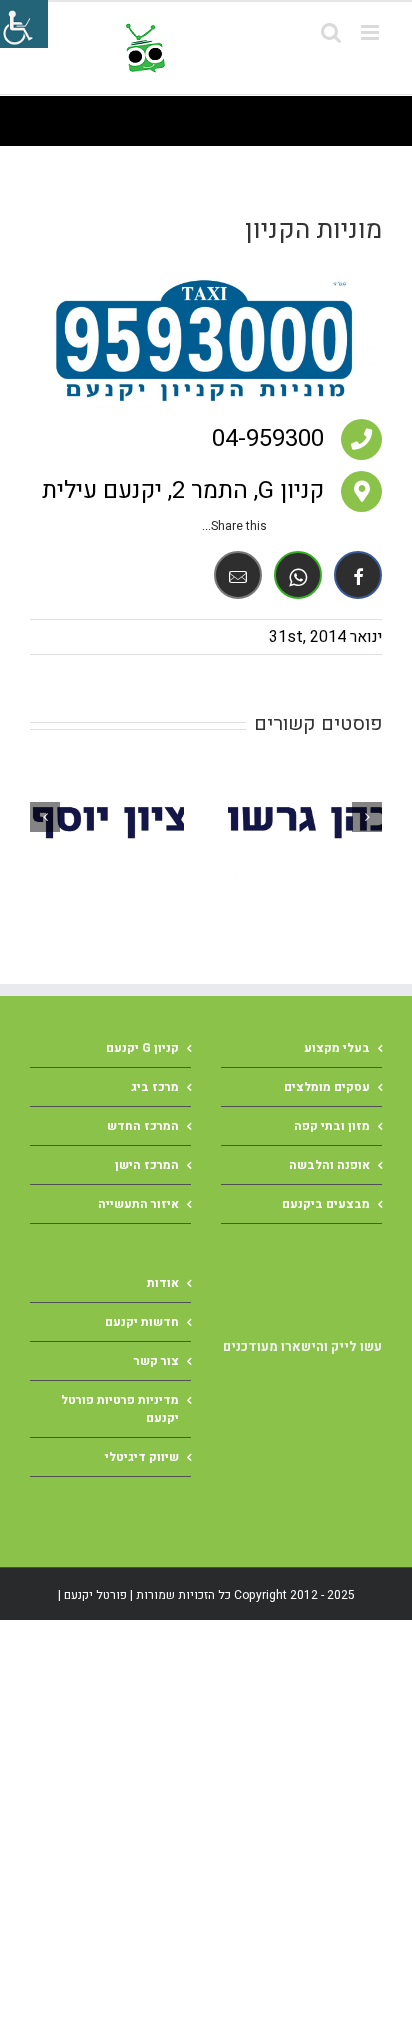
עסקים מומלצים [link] (327, 1087)
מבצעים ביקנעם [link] (326, 1204)
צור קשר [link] (156, 1361)
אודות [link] (163, 1283)
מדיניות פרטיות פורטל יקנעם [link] (120, 1409)
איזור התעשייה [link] (138, 1204)
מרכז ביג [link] (155, 1087)
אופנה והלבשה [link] (329, 1165)
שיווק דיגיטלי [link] (142, 1457)
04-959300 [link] (268, 438)
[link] (250, 48)
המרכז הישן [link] (147, 1165)
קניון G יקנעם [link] (142, 1048)
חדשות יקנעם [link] (142, 1322)
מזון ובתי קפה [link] (332, 1126)
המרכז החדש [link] (143, 1126)
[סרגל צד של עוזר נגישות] (24, 24)
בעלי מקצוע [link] (337, 1048)
